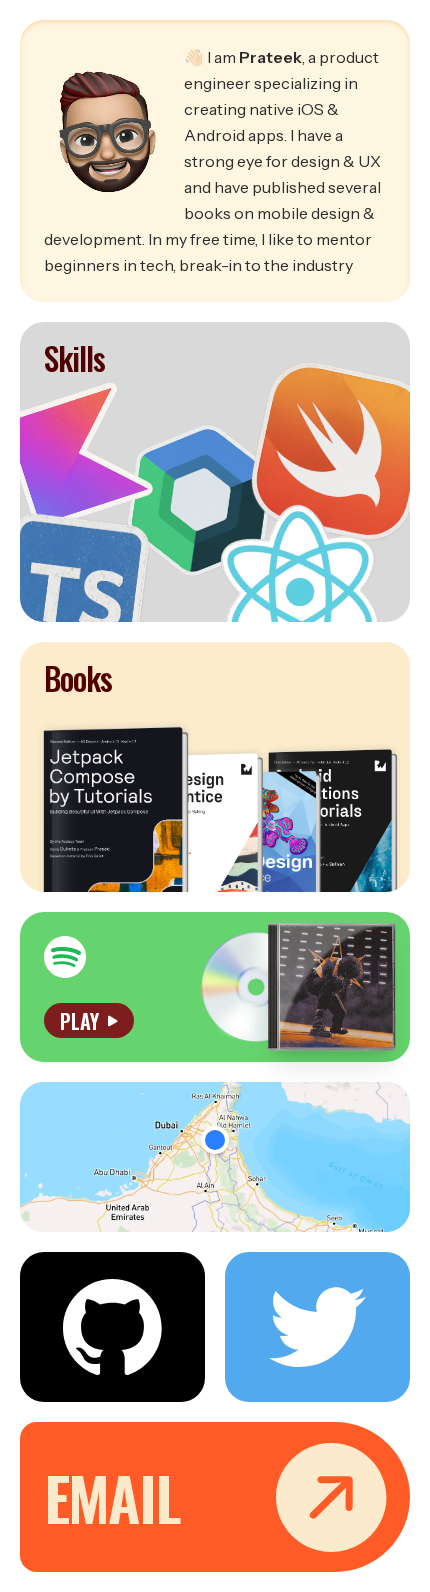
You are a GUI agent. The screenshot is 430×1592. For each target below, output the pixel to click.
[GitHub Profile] (112, 1327)
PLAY (79, 1021)
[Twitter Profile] (317, 1327)
